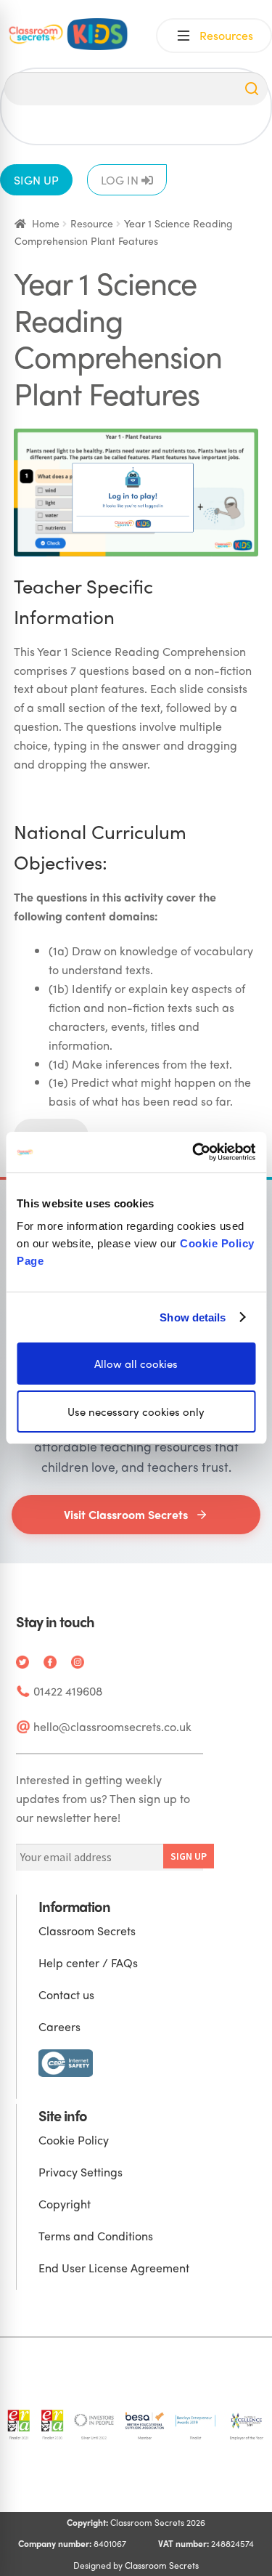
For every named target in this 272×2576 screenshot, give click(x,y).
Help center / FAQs (88, 1963)
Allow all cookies (136, 1364)
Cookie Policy (74, 2140)
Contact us (66, 1994)
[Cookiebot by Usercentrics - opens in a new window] (194, 1152)
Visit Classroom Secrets (126, 1514)
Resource (92, 223)
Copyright (65, 2204)
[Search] (252, 89)
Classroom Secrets (87, 1931)
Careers (59, 2026)
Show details (193, 1317)
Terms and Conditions (96, 2236)
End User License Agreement (114, 2268)
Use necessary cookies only (136, 1411)
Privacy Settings (81, 2172)
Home (46, 223)
